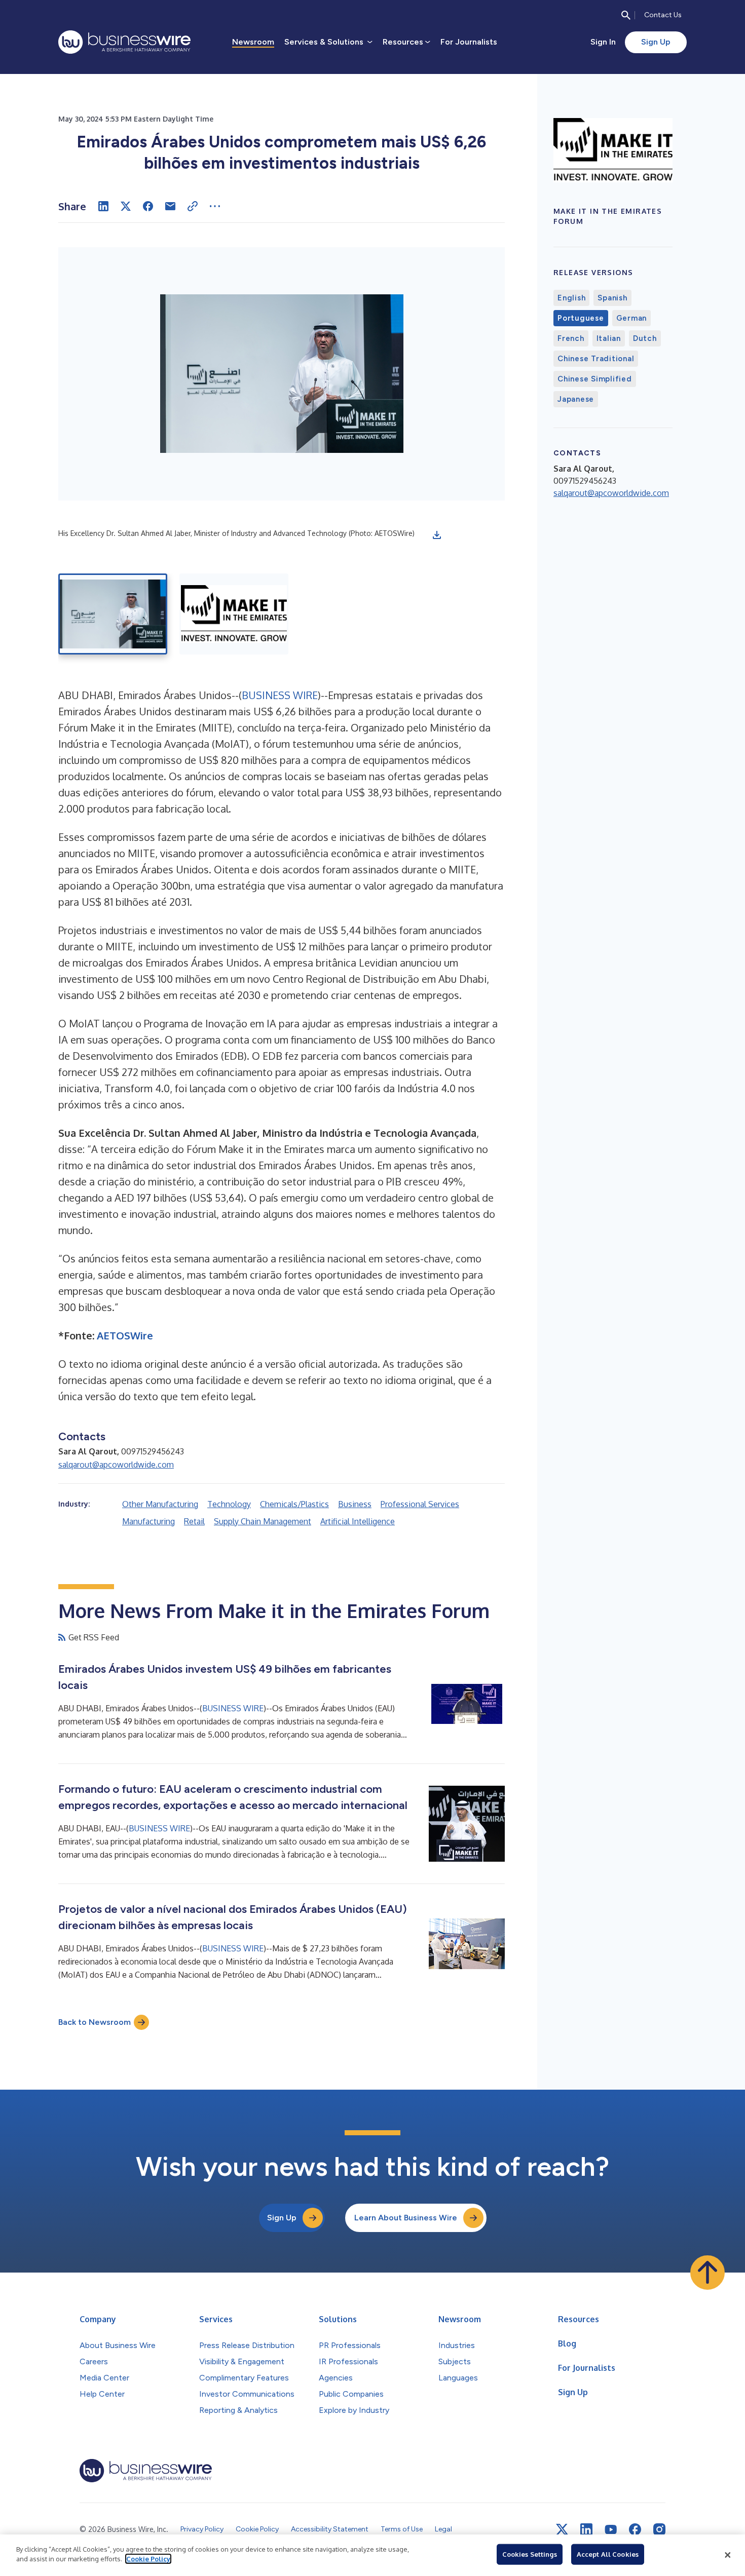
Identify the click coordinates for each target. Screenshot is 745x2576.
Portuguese (581, 318)
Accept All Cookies (608, 2554)
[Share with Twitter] (126, 206)
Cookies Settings (530, 2554)
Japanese (576, 399)
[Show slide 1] (113, 614)
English (571, 298)
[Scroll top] (707, 2273)
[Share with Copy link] (193, 206)
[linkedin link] (586, 2529)
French (571, 338)
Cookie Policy (148, 2559)
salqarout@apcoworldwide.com (116, 1465)
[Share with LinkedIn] (103, 206)
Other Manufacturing (160, 1504)
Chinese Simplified (595, 379)
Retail (194, 1521)
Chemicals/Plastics (294, 1504)
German (632, 318)
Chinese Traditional (596, 359)
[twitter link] (562, 2529)
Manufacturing (148, 1521)
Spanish (612, 298)
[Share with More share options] (215, 206)
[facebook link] (635, 2529)
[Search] (626, 15)
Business (355, 1504)
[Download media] (437, 535)
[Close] (728, 2555)
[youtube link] (611, 2530)
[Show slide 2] (234, 614)
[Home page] (124, 42)
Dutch (645, 338)
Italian (609, 338)
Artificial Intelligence (358, 1521)
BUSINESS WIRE (280, 695)
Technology (229, 1504)
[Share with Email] (170, 206)
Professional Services (420, 1504)
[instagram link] (659, 2529)
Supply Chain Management (263, 1521)
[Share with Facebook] (148, 206)
